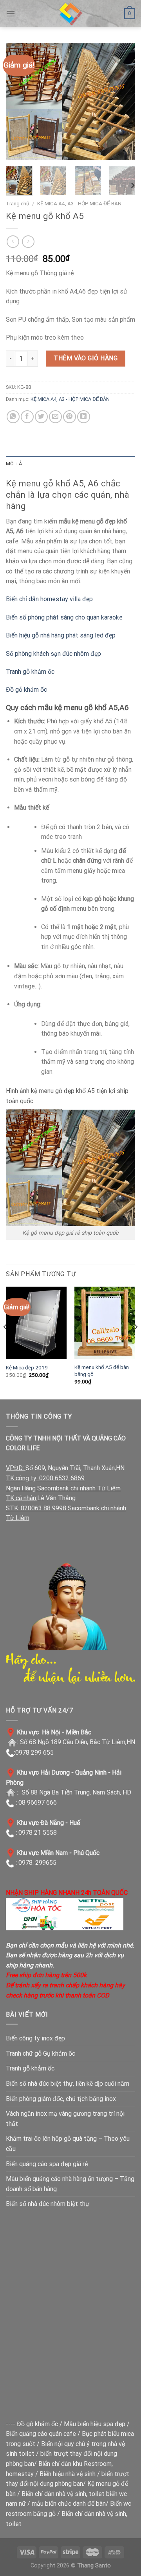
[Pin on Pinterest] (70, 417)
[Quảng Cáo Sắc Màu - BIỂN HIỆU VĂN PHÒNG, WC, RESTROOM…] (70, 14)
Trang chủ (18, 203)
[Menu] (11, 13)
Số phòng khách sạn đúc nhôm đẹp (53, 654)
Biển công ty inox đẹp (35, 2038)
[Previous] (18, 101)
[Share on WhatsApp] (13, 417)
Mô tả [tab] (14, 464)
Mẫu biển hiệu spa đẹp (95, 2424)
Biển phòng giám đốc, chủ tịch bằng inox (61, 2099)
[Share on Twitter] (41, 417)
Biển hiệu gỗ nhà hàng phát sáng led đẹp (61, 635)
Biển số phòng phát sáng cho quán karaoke (64, 617)
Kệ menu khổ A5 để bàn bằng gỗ (102, 1371)
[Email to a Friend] (55, 417)
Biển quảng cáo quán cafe (41, 2434)
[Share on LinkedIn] (84, 417)
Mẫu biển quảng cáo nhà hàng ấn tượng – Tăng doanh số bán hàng (70, 2184)
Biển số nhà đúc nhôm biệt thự (48, 2204)
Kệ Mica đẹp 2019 (27, 1367)
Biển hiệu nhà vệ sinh (68, 2474)
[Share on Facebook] (27, 417)
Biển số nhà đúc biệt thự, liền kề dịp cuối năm (68, 2084)
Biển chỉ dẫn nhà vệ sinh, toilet (63, 2494)
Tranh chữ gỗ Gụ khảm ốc (41, 2054)
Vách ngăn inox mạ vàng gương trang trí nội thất (65, 2119)
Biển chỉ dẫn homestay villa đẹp (49, 599)
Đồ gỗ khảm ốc (26, 690)
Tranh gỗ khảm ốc (30, 672)
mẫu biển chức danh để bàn (69, 2504)
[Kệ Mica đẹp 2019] (36, 1323)
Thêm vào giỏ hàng (86, 358)
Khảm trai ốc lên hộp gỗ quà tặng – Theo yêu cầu (68, 2144)
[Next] (123, 101)
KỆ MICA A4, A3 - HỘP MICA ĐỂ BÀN (79, 203)
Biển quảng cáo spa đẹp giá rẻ (47, 2164)
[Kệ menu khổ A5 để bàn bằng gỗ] (105, 1323)
